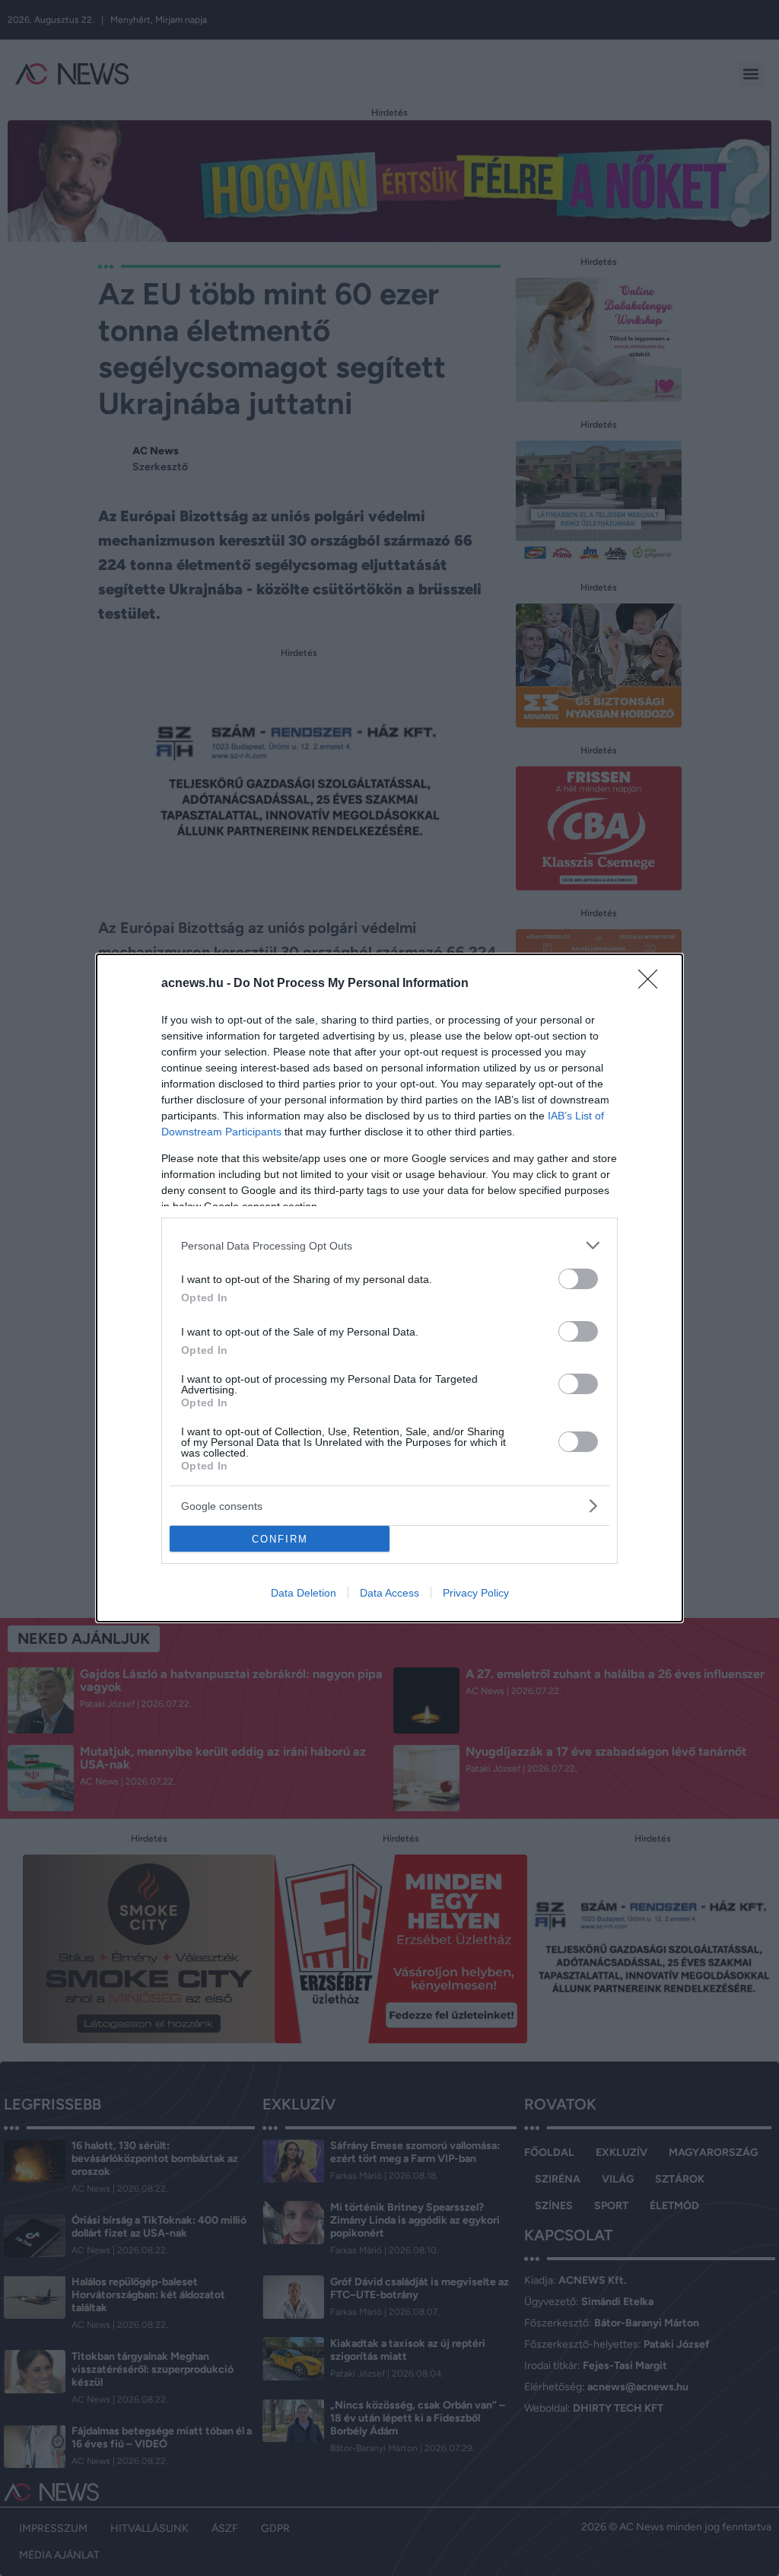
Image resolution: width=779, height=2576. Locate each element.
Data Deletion (304, 1593)
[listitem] (389, 1245)
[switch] (578, 1279)
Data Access (389, 1593)
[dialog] (389, 1288)
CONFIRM (280, 1539)
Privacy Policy (476, 1593)
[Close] (653, 984)
